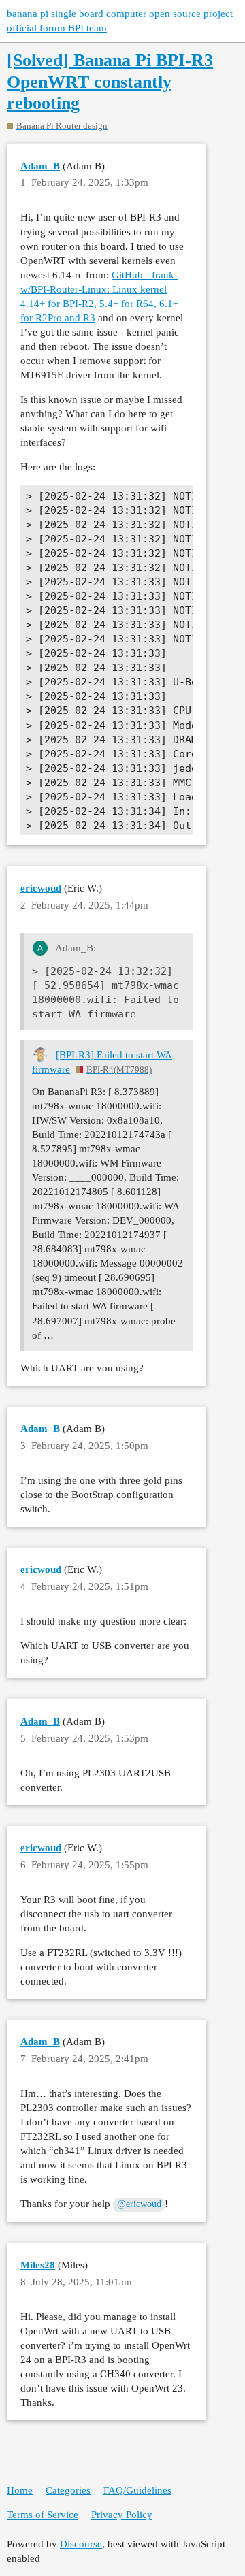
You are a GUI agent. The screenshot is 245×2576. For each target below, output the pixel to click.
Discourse (81, 2544)
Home (20, 2490)
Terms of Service (43, 2515)
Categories (68, 2490)
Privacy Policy (122, 2515)
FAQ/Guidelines (137, 2490)
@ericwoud (139, 2204)
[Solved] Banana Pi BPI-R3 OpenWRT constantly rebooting (110, 82)
